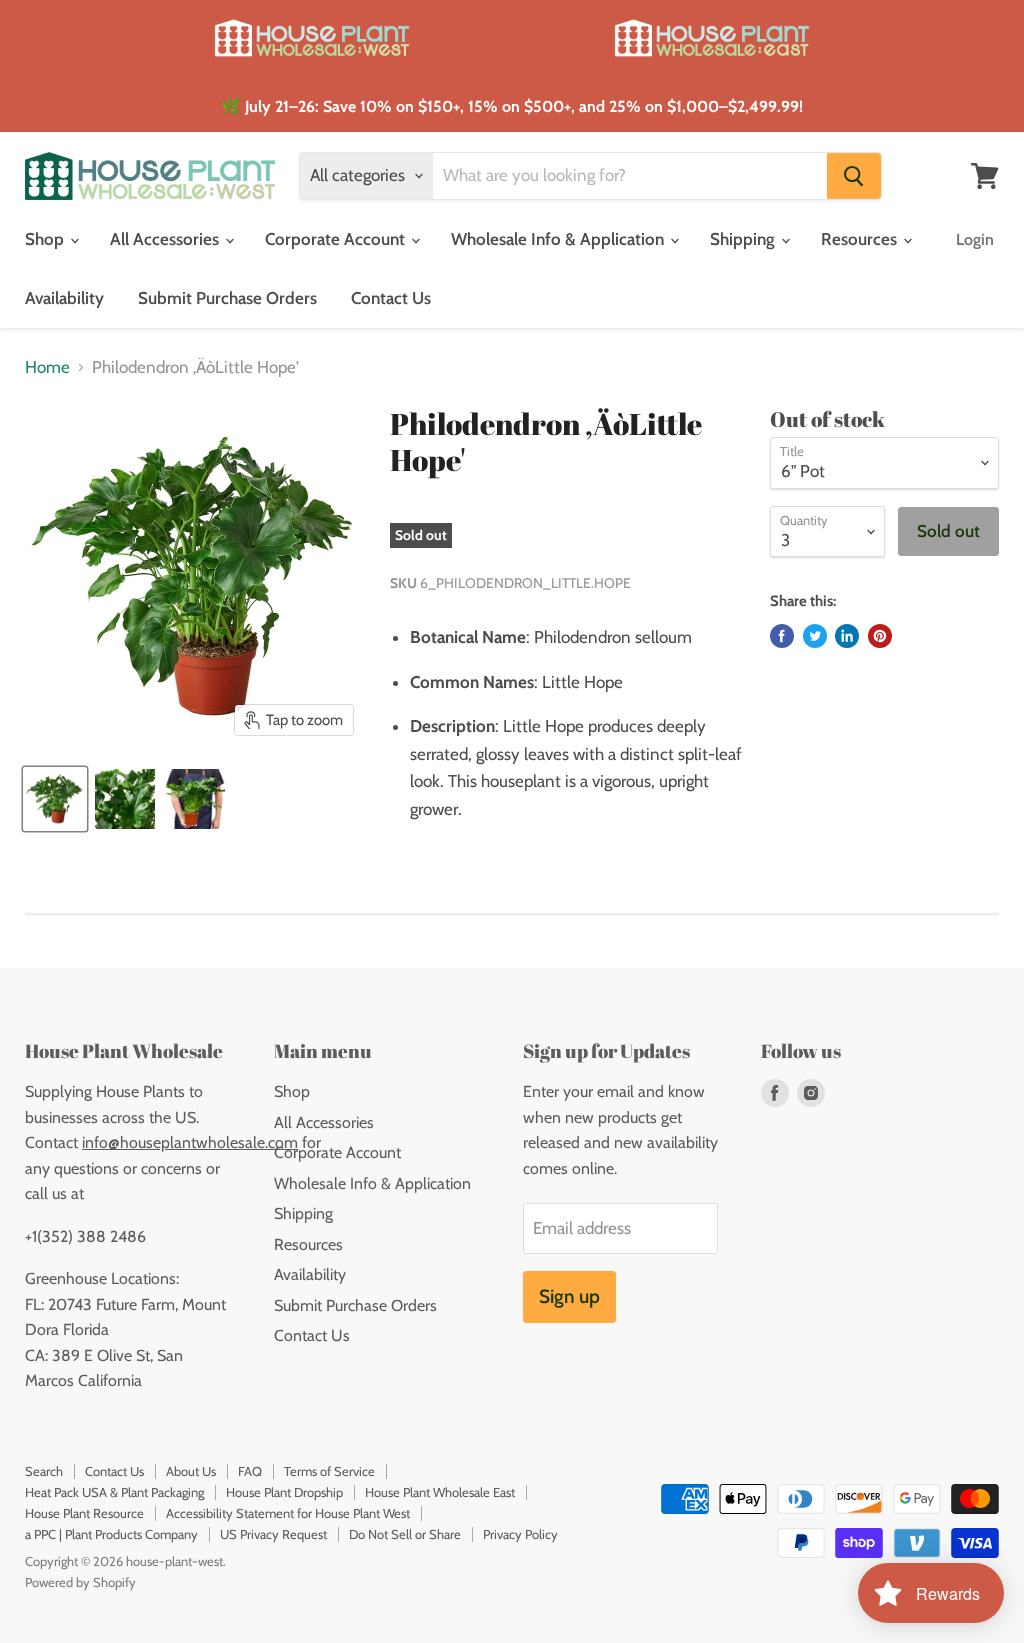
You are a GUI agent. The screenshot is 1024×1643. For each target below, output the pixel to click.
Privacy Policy (520, 1534)
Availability (64, 298)
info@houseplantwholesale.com (190, 1142)
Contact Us (391, 298)
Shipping (744, 239)
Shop (46, 239)
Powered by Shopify (80, 1582)
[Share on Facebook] (782, 636)
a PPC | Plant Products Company (111, 1534)
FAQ (250, 1471)
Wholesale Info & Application (559, 239)
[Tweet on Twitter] (815, 636)
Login (975, 239)
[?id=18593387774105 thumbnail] (125, 799)
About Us (191, 1471)
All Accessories (166, 239)
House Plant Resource (84, 1513)
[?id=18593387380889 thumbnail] (55, 799)
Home (47, 367)
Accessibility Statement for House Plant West (288, 1513)
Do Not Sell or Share (405, 1534)
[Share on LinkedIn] (847, 636)
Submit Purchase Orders (227, 298)
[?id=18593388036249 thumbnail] (195, 799)
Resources (861, 239)
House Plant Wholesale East (440, 1492)
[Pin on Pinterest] (880, 636)
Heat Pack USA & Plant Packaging (114, 1492)
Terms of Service (329, 1471)
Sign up (569, 1296)
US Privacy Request (273, 1534)
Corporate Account (337, 239)
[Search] (854, 176)
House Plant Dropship (284, 1492)
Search (44, 1471)
